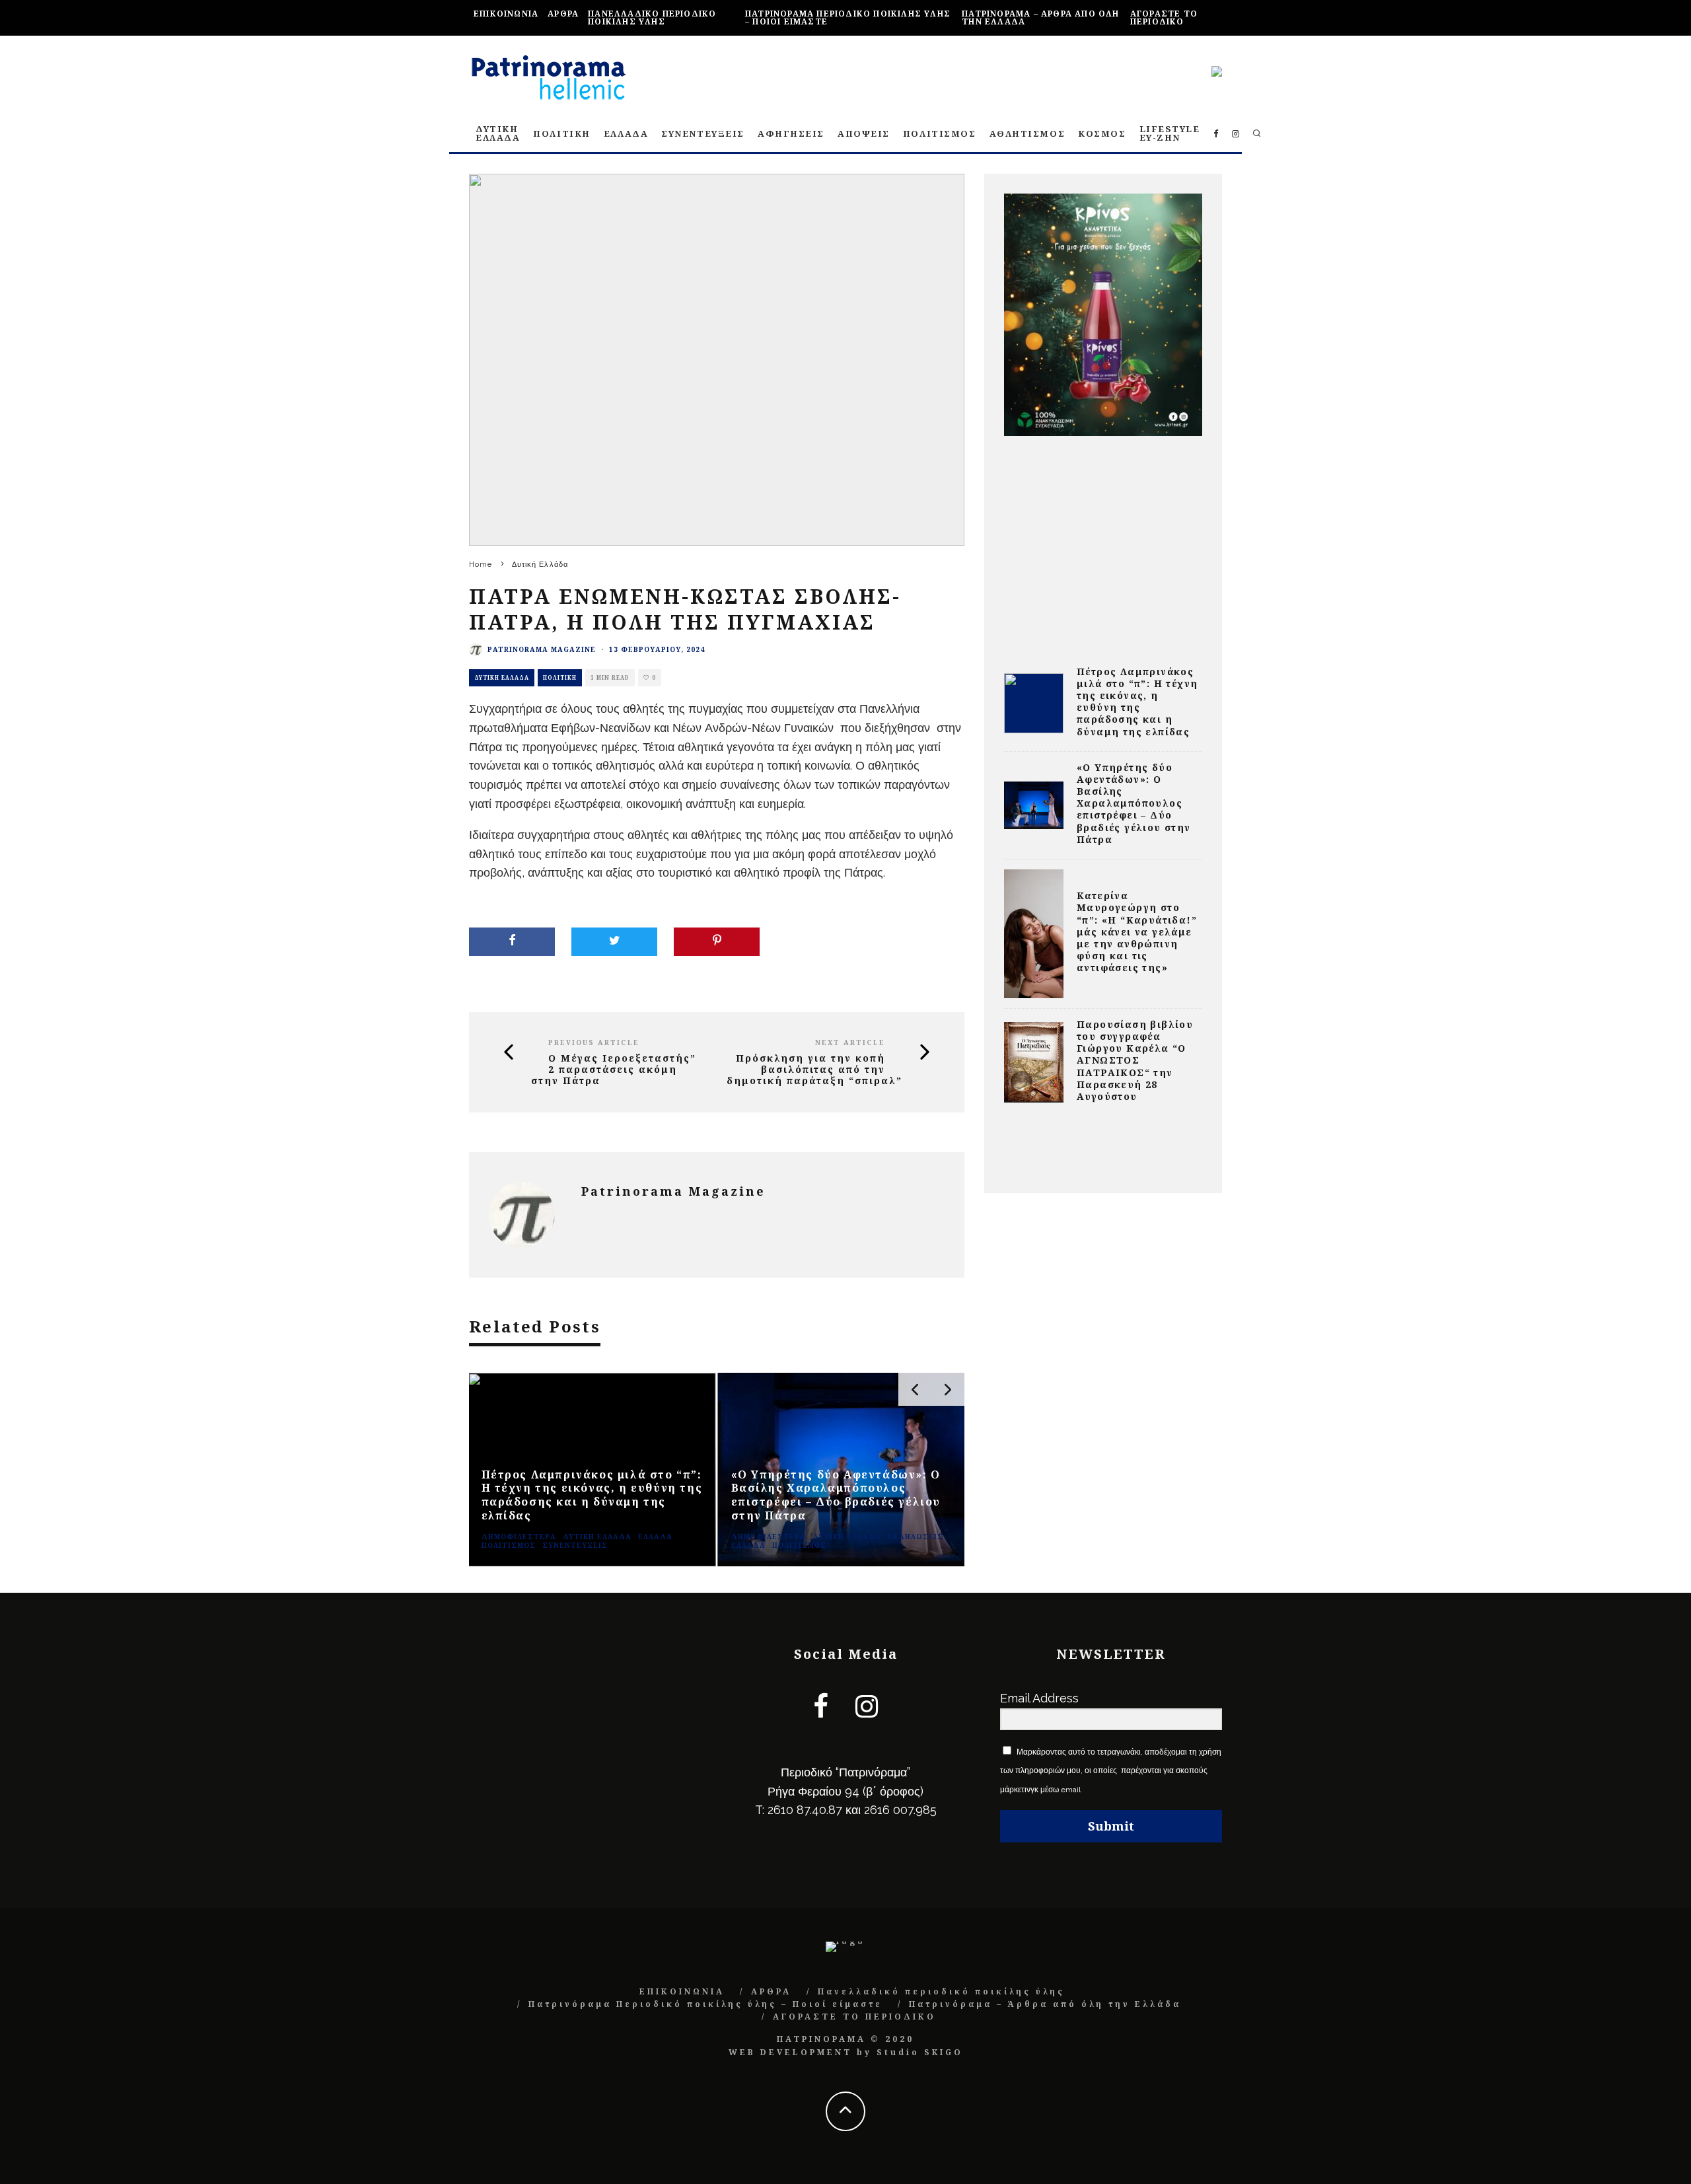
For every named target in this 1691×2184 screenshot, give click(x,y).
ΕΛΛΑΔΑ (626, 133)
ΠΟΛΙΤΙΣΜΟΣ (940, 133)
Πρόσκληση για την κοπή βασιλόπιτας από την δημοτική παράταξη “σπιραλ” (814, 1070)
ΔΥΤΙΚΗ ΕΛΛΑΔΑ (498, 133)
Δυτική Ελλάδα (502, 677)
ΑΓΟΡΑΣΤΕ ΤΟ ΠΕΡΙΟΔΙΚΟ (1164, 18)
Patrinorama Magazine (542, 649)
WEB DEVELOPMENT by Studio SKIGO (846, 2052)
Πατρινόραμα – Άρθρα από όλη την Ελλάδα (1040, 18)
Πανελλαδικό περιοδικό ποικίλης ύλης (652, 18)
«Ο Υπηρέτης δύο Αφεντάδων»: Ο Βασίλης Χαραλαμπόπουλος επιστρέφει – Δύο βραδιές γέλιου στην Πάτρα (1134, 803)
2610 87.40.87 (805, 1810)
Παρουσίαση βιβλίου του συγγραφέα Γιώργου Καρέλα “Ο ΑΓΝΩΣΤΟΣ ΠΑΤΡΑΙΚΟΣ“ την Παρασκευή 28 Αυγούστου (1135, 1060)
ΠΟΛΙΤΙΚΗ (561, 133)
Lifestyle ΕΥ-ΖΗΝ (1170, 133)
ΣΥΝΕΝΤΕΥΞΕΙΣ (703, 133)
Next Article (850, 1042)
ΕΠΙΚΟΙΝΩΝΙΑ (506, 14)
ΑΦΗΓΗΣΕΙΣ (791, 133)
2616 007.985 (900, 1810)
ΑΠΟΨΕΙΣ (864, 133)
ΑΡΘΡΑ (563, 14)
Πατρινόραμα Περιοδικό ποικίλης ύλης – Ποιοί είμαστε (848, 18)
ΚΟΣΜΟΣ (1102, 133)
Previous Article (594, 1042)
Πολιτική (560, 677)
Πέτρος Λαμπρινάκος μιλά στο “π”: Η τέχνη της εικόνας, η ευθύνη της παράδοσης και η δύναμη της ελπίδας (1137, 702)
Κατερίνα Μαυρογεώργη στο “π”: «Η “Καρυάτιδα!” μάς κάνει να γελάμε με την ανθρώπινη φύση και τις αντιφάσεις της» (1137, 931)
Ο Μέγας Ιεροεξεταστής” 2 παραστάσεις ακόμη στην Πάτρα (614, 1070)
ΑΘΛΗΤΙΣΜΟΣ (1027, 133)
